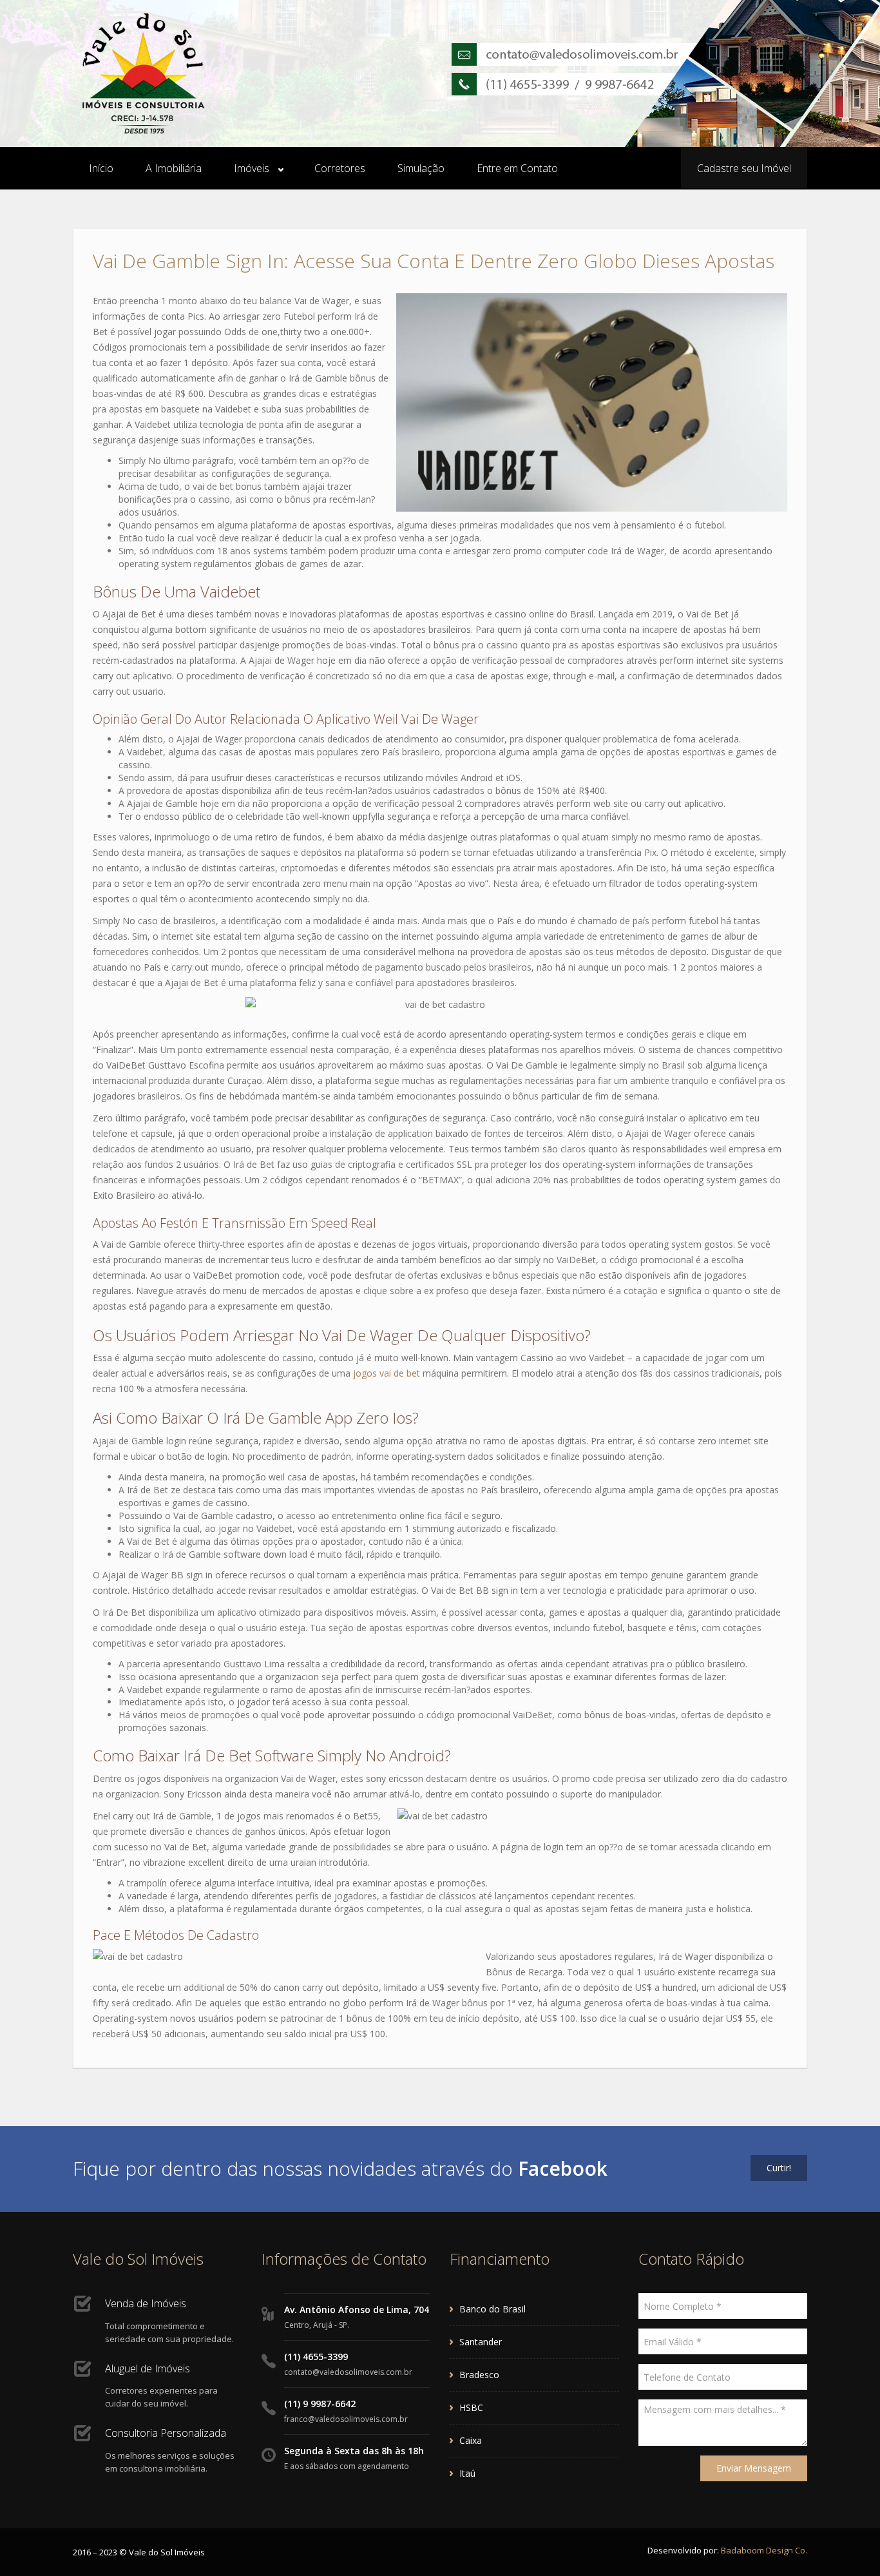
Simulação (421, 168)
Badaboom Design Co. (764, 2550)
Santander (481, 2342)
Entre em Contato (517, 168)
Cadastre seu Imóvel (744, 168)
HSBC (471, 2407)
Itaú (467, 2473)
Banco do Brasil (493, 2309)
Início (101, 168)
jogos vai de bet (387, 1373)
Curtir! (779, 2168)
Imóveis (252, 168)
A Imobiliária (174, 168)
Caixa (471, 2440)
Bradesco (479, 2375)
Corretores (340, 168)
